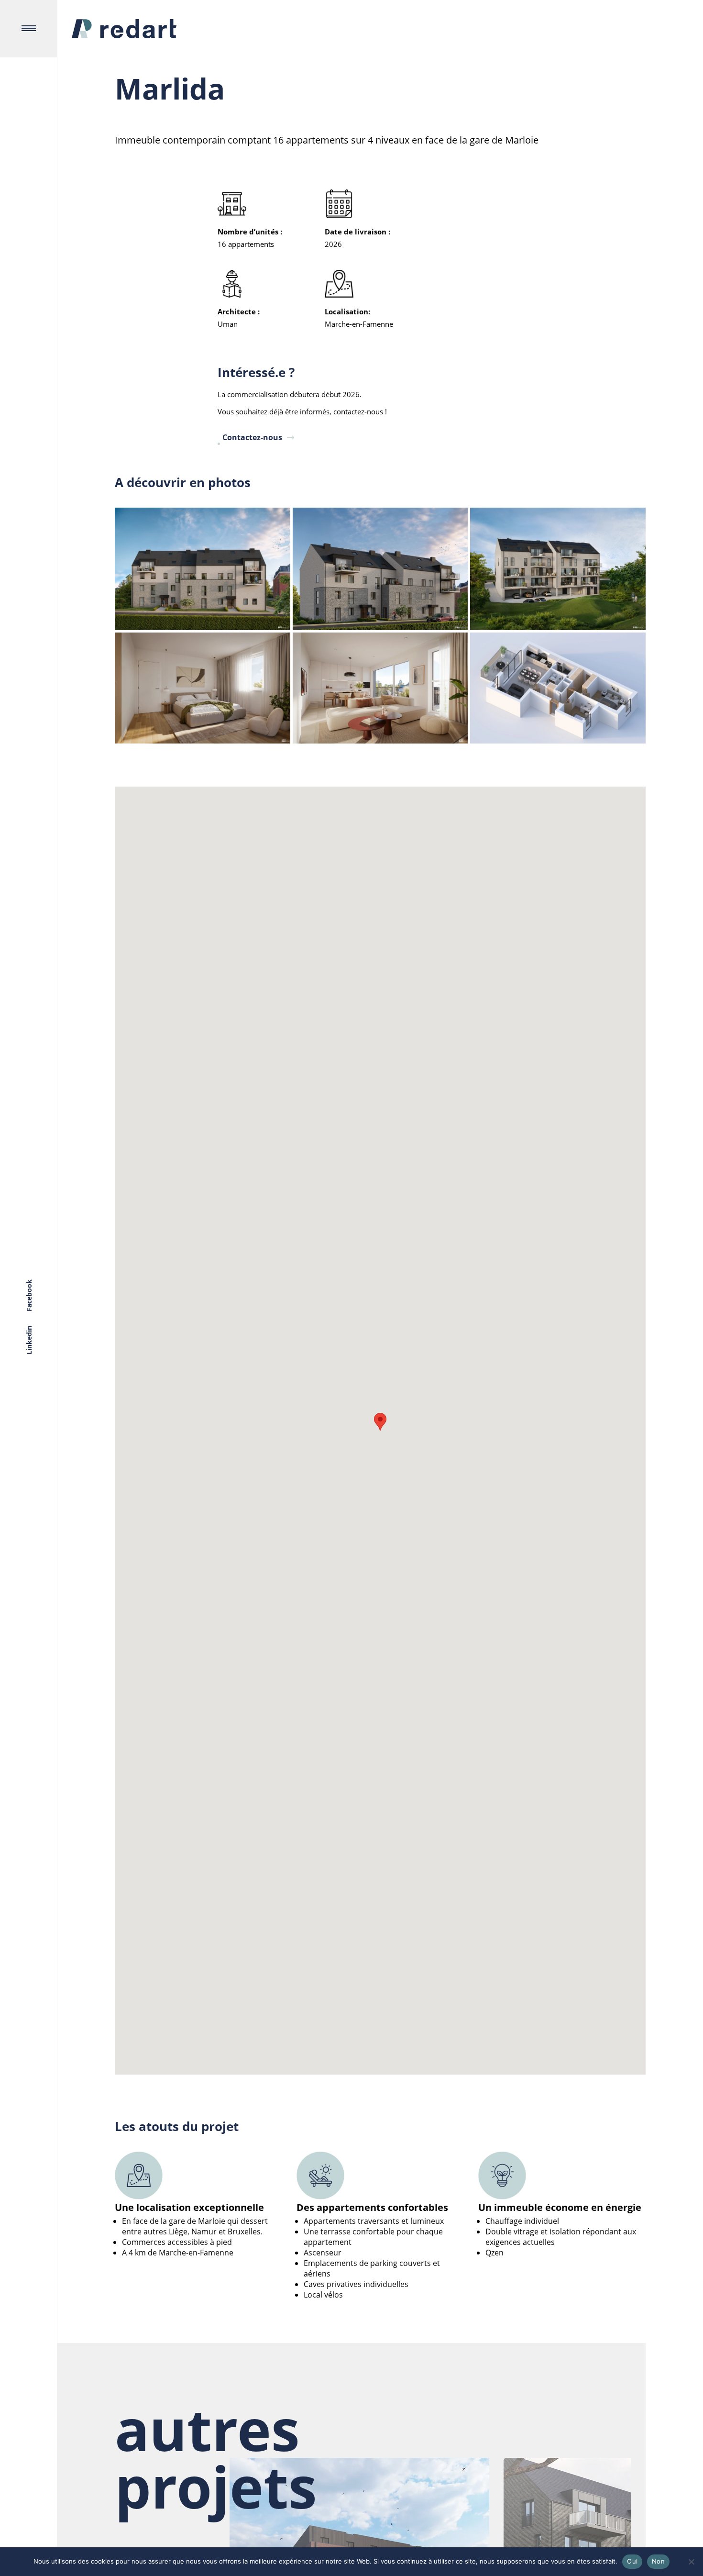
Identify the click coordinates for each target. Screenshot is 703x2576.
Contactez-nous (252, 437)
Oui (632, 2561)
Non (658, 2561)
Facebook (29, 1295)
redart (124, 29)
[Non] (691, 2562)
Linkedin (29, 1340)
